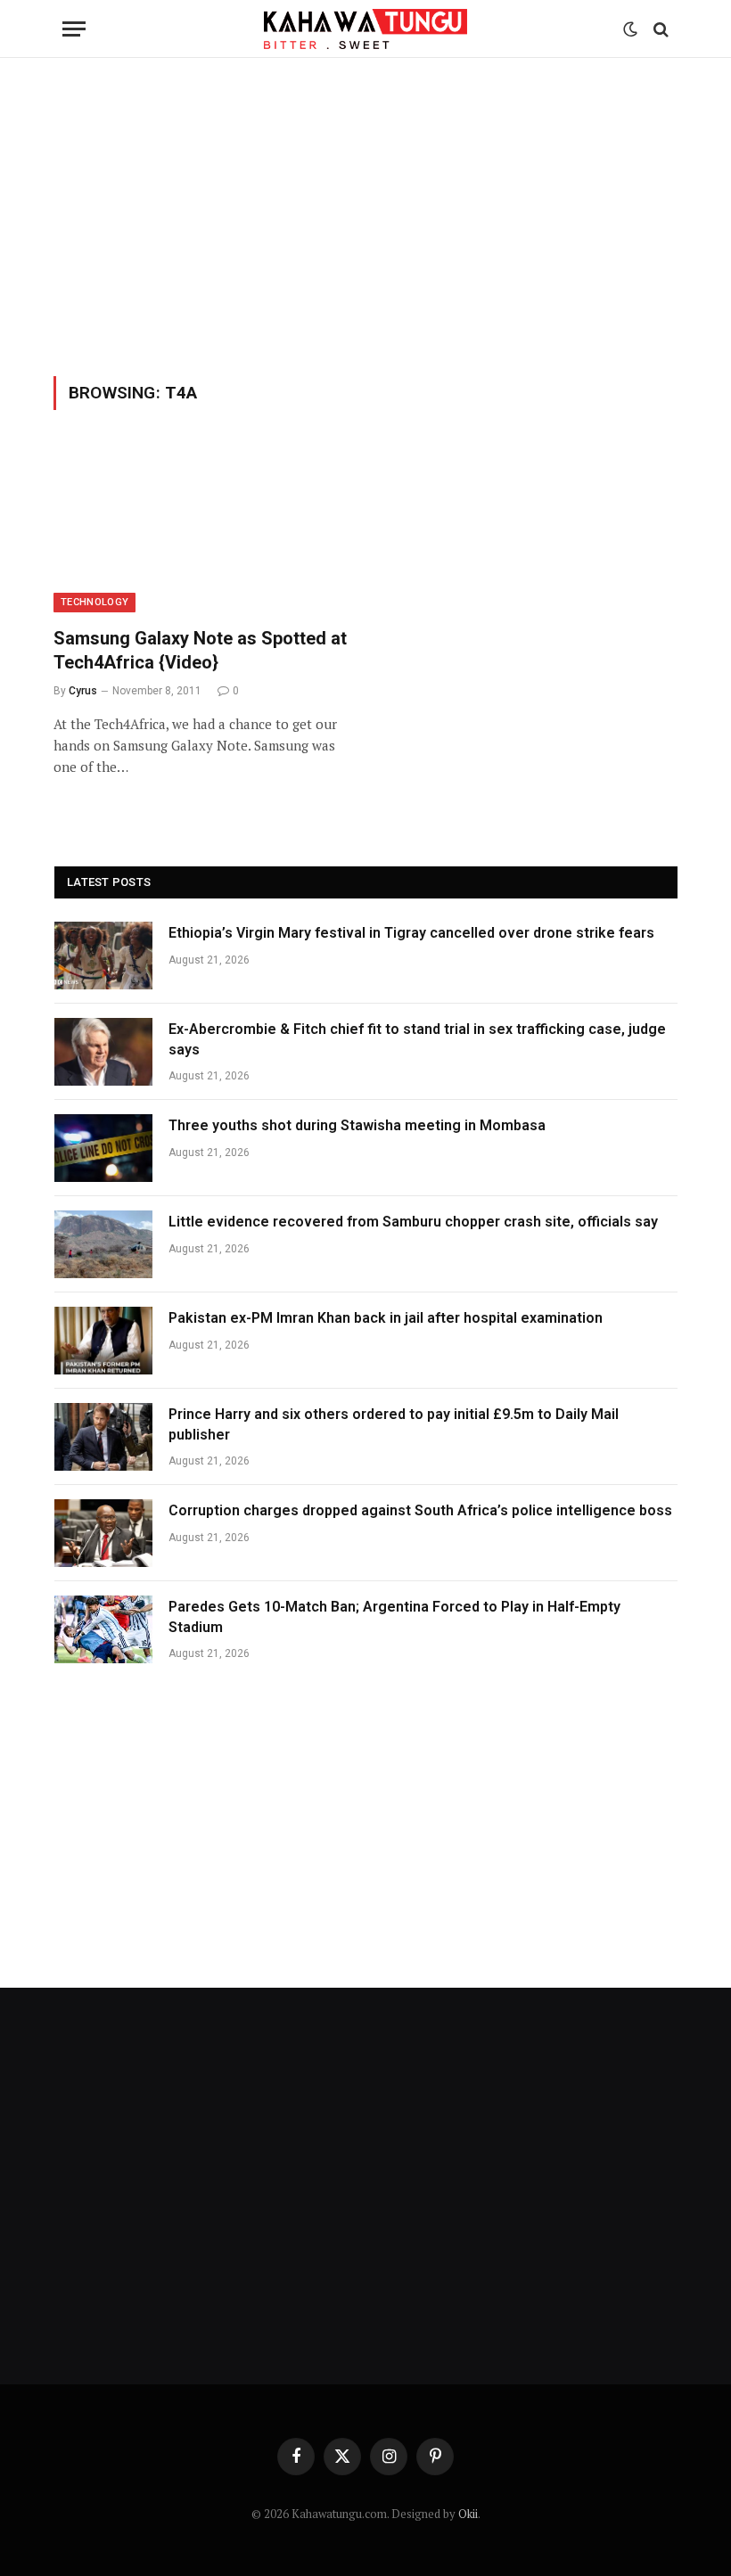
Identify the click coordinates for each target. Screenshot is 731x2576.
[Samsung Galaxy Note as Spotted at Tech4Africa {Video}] (201, 529)
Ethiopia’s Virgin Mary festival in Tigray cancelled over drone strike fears (411, 933)
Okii (468, 2514)
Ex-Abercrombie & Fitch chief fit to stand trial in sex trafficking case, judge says (417, 1039)
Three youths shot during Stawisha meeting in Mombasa (357, 1125)
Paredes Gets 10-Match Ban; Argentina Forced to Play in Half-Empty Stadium (394, 1617)
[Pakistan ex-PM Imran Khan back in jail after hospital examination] (103, 1341)
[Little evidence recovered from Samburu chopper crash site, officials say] (103, 1244)
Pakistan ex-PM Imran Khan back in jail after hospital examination (386, 1318)
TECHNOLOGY (94, 602)
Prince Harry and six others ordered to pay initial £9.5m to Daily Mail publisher (394, 1424)
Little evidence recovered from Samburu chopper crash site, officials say (413, 1222)
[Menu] (74, 29)
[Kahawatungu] (365, 29)
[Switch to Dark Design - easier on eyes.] (630, 29)
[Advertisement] (365, 214)
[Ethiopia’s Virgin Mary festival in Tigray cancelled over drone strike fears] (103, 956)
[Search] (659, 29)
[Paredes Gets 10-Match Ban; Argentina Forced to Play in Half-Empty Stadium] (103, 1629)
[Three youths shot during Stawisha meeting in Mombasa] (103, 1148)
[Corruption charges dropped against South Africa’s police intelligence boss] (103, 1533)
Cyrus (83, 691)
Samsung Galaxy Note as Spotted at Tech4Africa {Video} (200, 650)
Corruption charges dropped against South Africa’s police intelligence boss (420, 1510)
